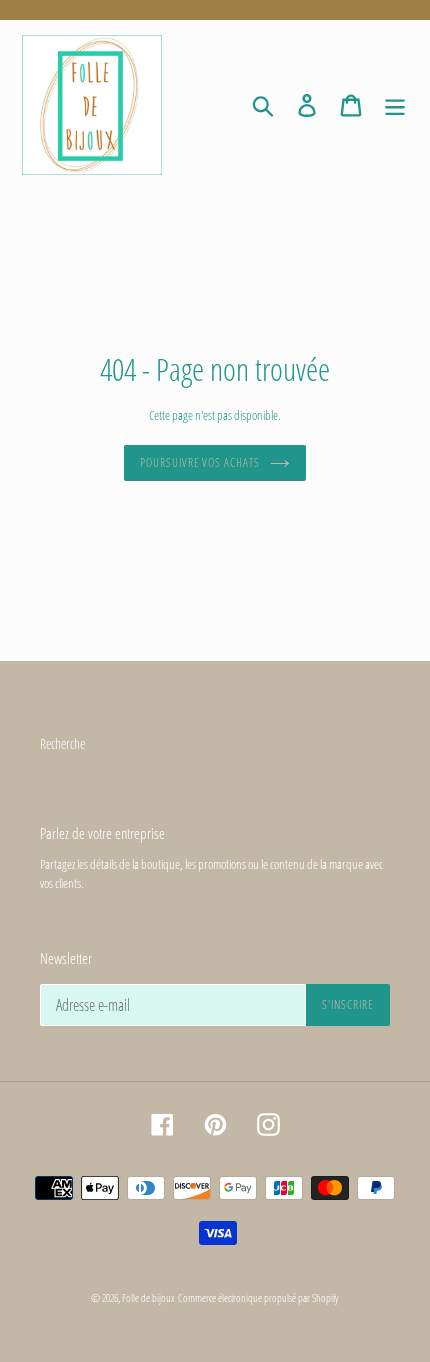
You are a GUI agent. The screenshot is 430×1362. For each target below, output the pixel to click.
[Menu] (395, 105)
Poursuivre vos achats (200, 462)
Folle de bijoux (148, 1297)
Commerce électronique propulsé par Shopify (258, 1297)
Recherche (62, 743)
